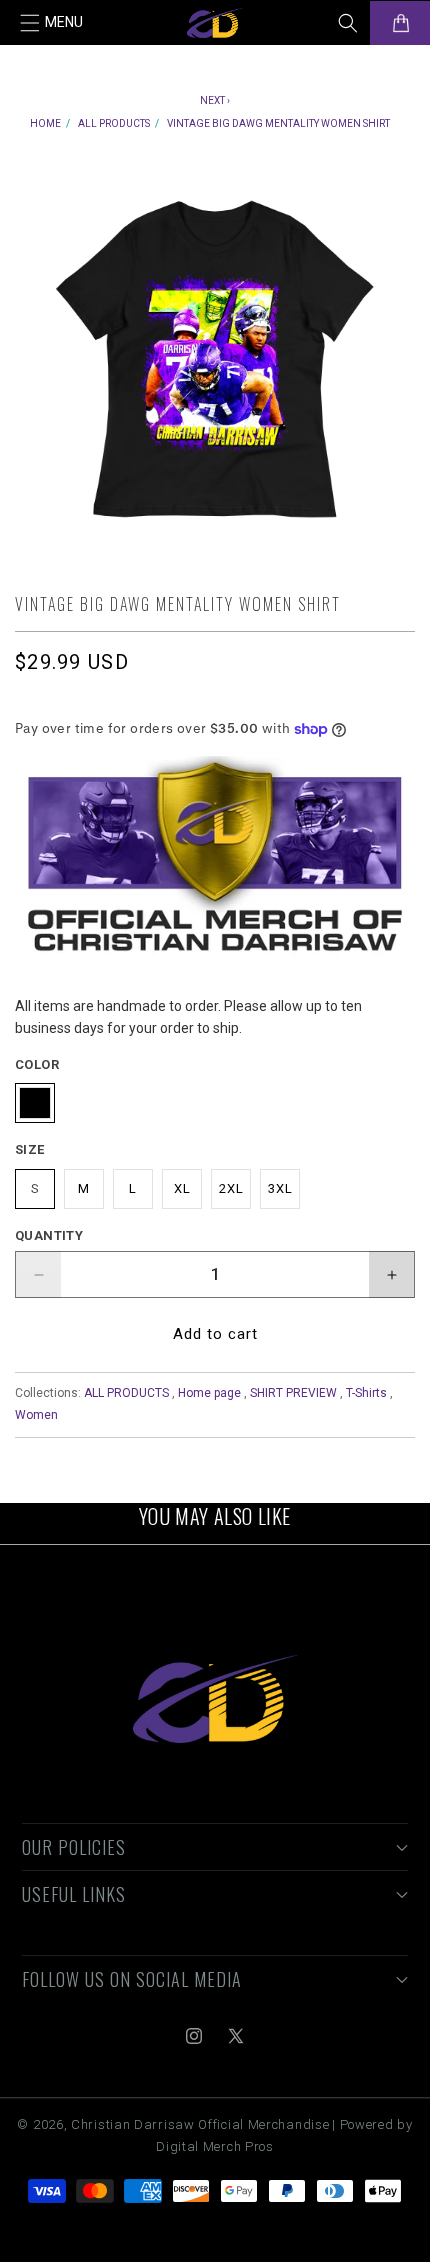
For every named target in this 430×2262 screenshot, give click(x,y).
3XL (280, 1188)
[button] (52, 23)
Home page (209, 1393)
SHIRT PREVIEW (293, 1393)
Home (45, 123)
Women (36, 1415)
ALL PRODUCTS (114, 123)
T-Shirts (366, 1393)
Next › (215, 100)
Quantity (49, 1235)
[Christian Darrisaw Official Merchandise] (215, 1699)
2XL (231, 1188)
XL (182, 1188)
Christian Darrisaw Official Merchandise (200, 2124)
